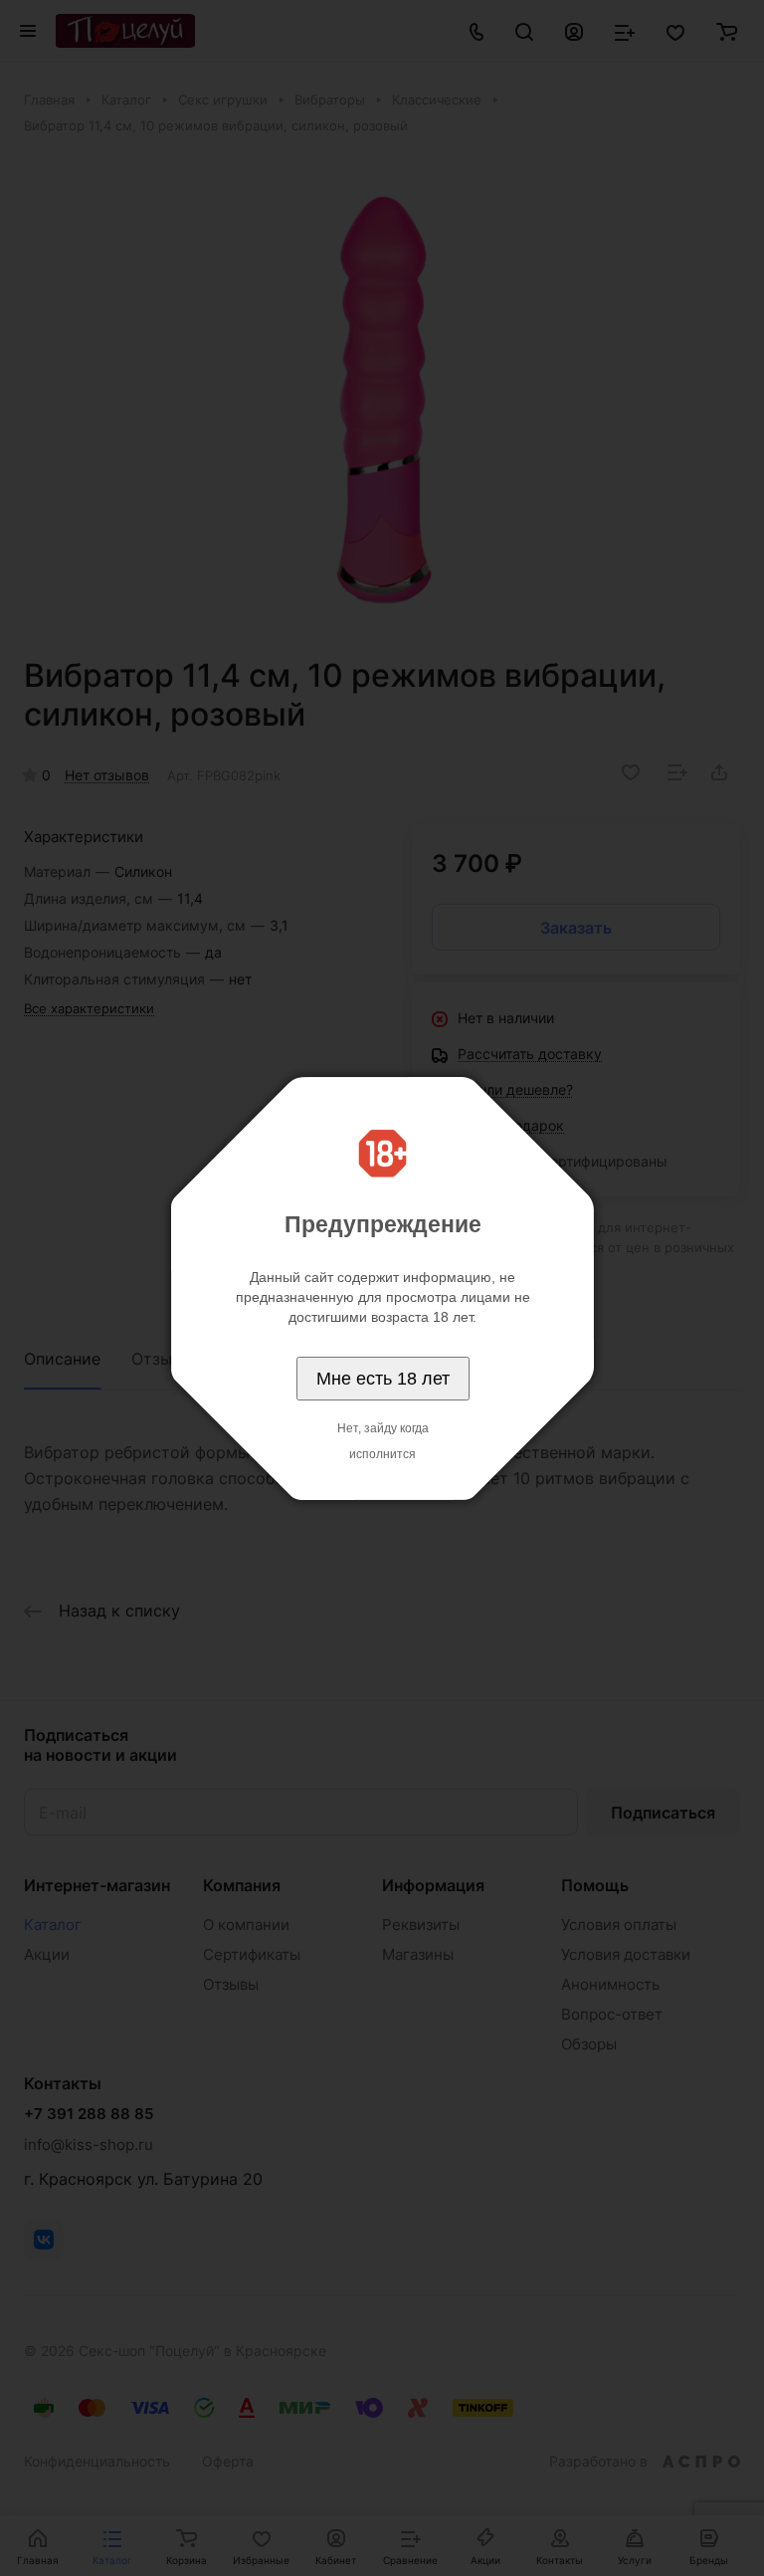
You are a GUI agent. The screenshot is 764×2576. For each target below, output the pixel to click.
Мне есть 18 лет (383, 1379)
